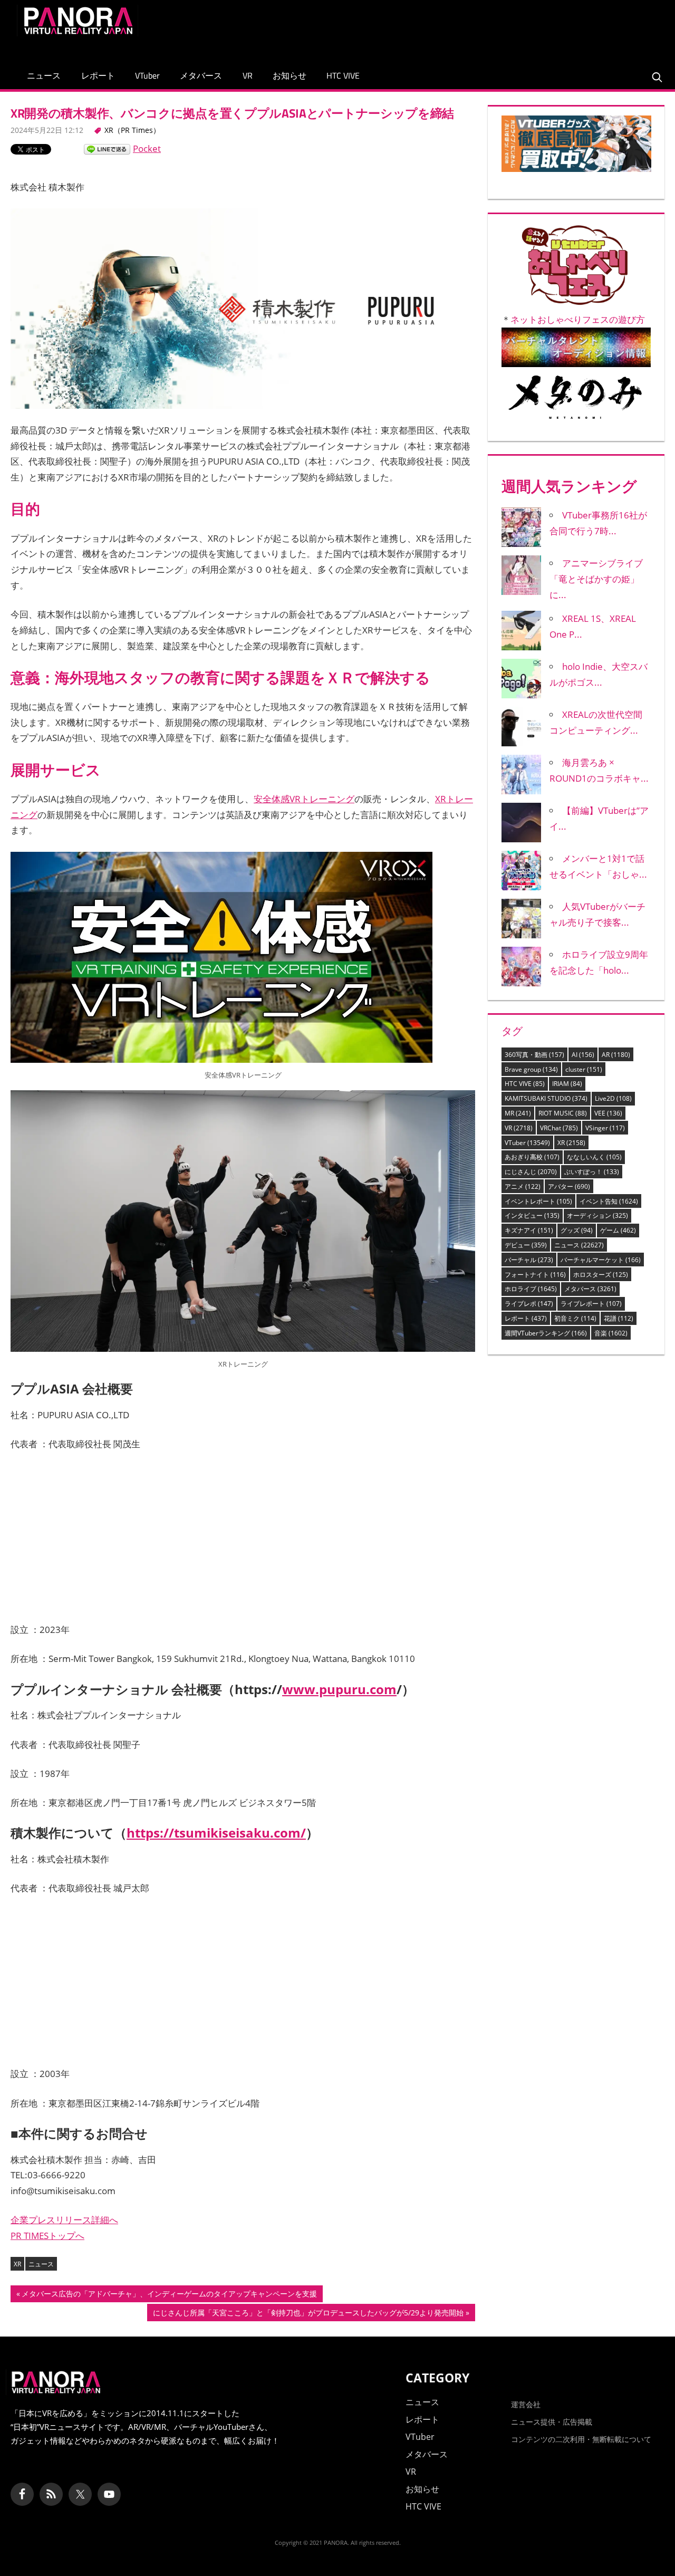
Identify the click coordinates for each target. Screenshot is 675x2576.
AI (583, 1055)
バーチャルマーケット (601, 1260)
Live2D (613, 1098)
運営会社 (526, 2404)
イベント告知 (609, 1201)
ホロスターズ (601, 1275)
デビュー (526, 1245)
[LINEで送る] (107, 148)
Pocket (147, 148)
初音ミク (575, 1318)
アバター (569, 1186)
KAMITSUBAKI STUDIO (546, 1098)
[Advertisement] (466, 28)
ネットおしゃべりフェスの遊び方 (578, 319)
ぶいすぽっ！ (592, 1172)
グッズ (577, 1230)
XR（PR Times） (132, 130)
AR (616, 1055)
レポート (98, 75)
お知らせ (290, 75)
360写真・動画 (534, 1055)
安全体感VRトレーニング (304, 799)
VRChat (559, 1128)
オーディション (597, 1215)
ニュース (44, 75)
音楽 (611, 1333)
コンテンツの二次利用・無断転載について (581, 2439)
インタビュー (532, 1215)
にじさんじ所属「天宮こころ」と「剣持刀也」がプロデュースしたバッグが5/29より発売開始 (308, 2314)
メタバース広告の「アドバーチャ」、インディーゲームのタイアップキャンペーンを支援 (169, 2295)
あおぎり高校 (532, 1157)
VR (248, 75)
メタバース (201, 75)
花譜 (619, 1318)
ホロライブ (531, 1289)
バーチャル (529, 1260)
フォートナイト (535, 1275)
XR (17, 2264)
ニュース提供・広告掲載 (552, 2422)
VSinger (605, 1128)
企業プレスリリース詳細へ (64, 2220)
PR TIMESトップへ (47, 2236)
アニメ (523, 1186)
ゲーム (618, 1230)
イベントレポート (538, 1201)
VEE (608, 1113)
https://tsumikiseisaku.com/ (216, 1833)
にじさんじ (531, 1172)
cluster (584, 1069)
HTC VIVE (343, 75)
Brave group (531, 1069)
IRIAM (567, 1084)
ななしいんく (594, 1157)
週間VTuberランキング (546, 1333)
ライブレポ (529, 1304)
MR (518, 1113)
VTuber (147, 75)
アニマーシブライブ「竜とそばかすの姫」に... (596, 579)
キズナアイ (529, 1230)
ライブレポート (591, 1304)
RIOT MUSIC (563, 1113)
